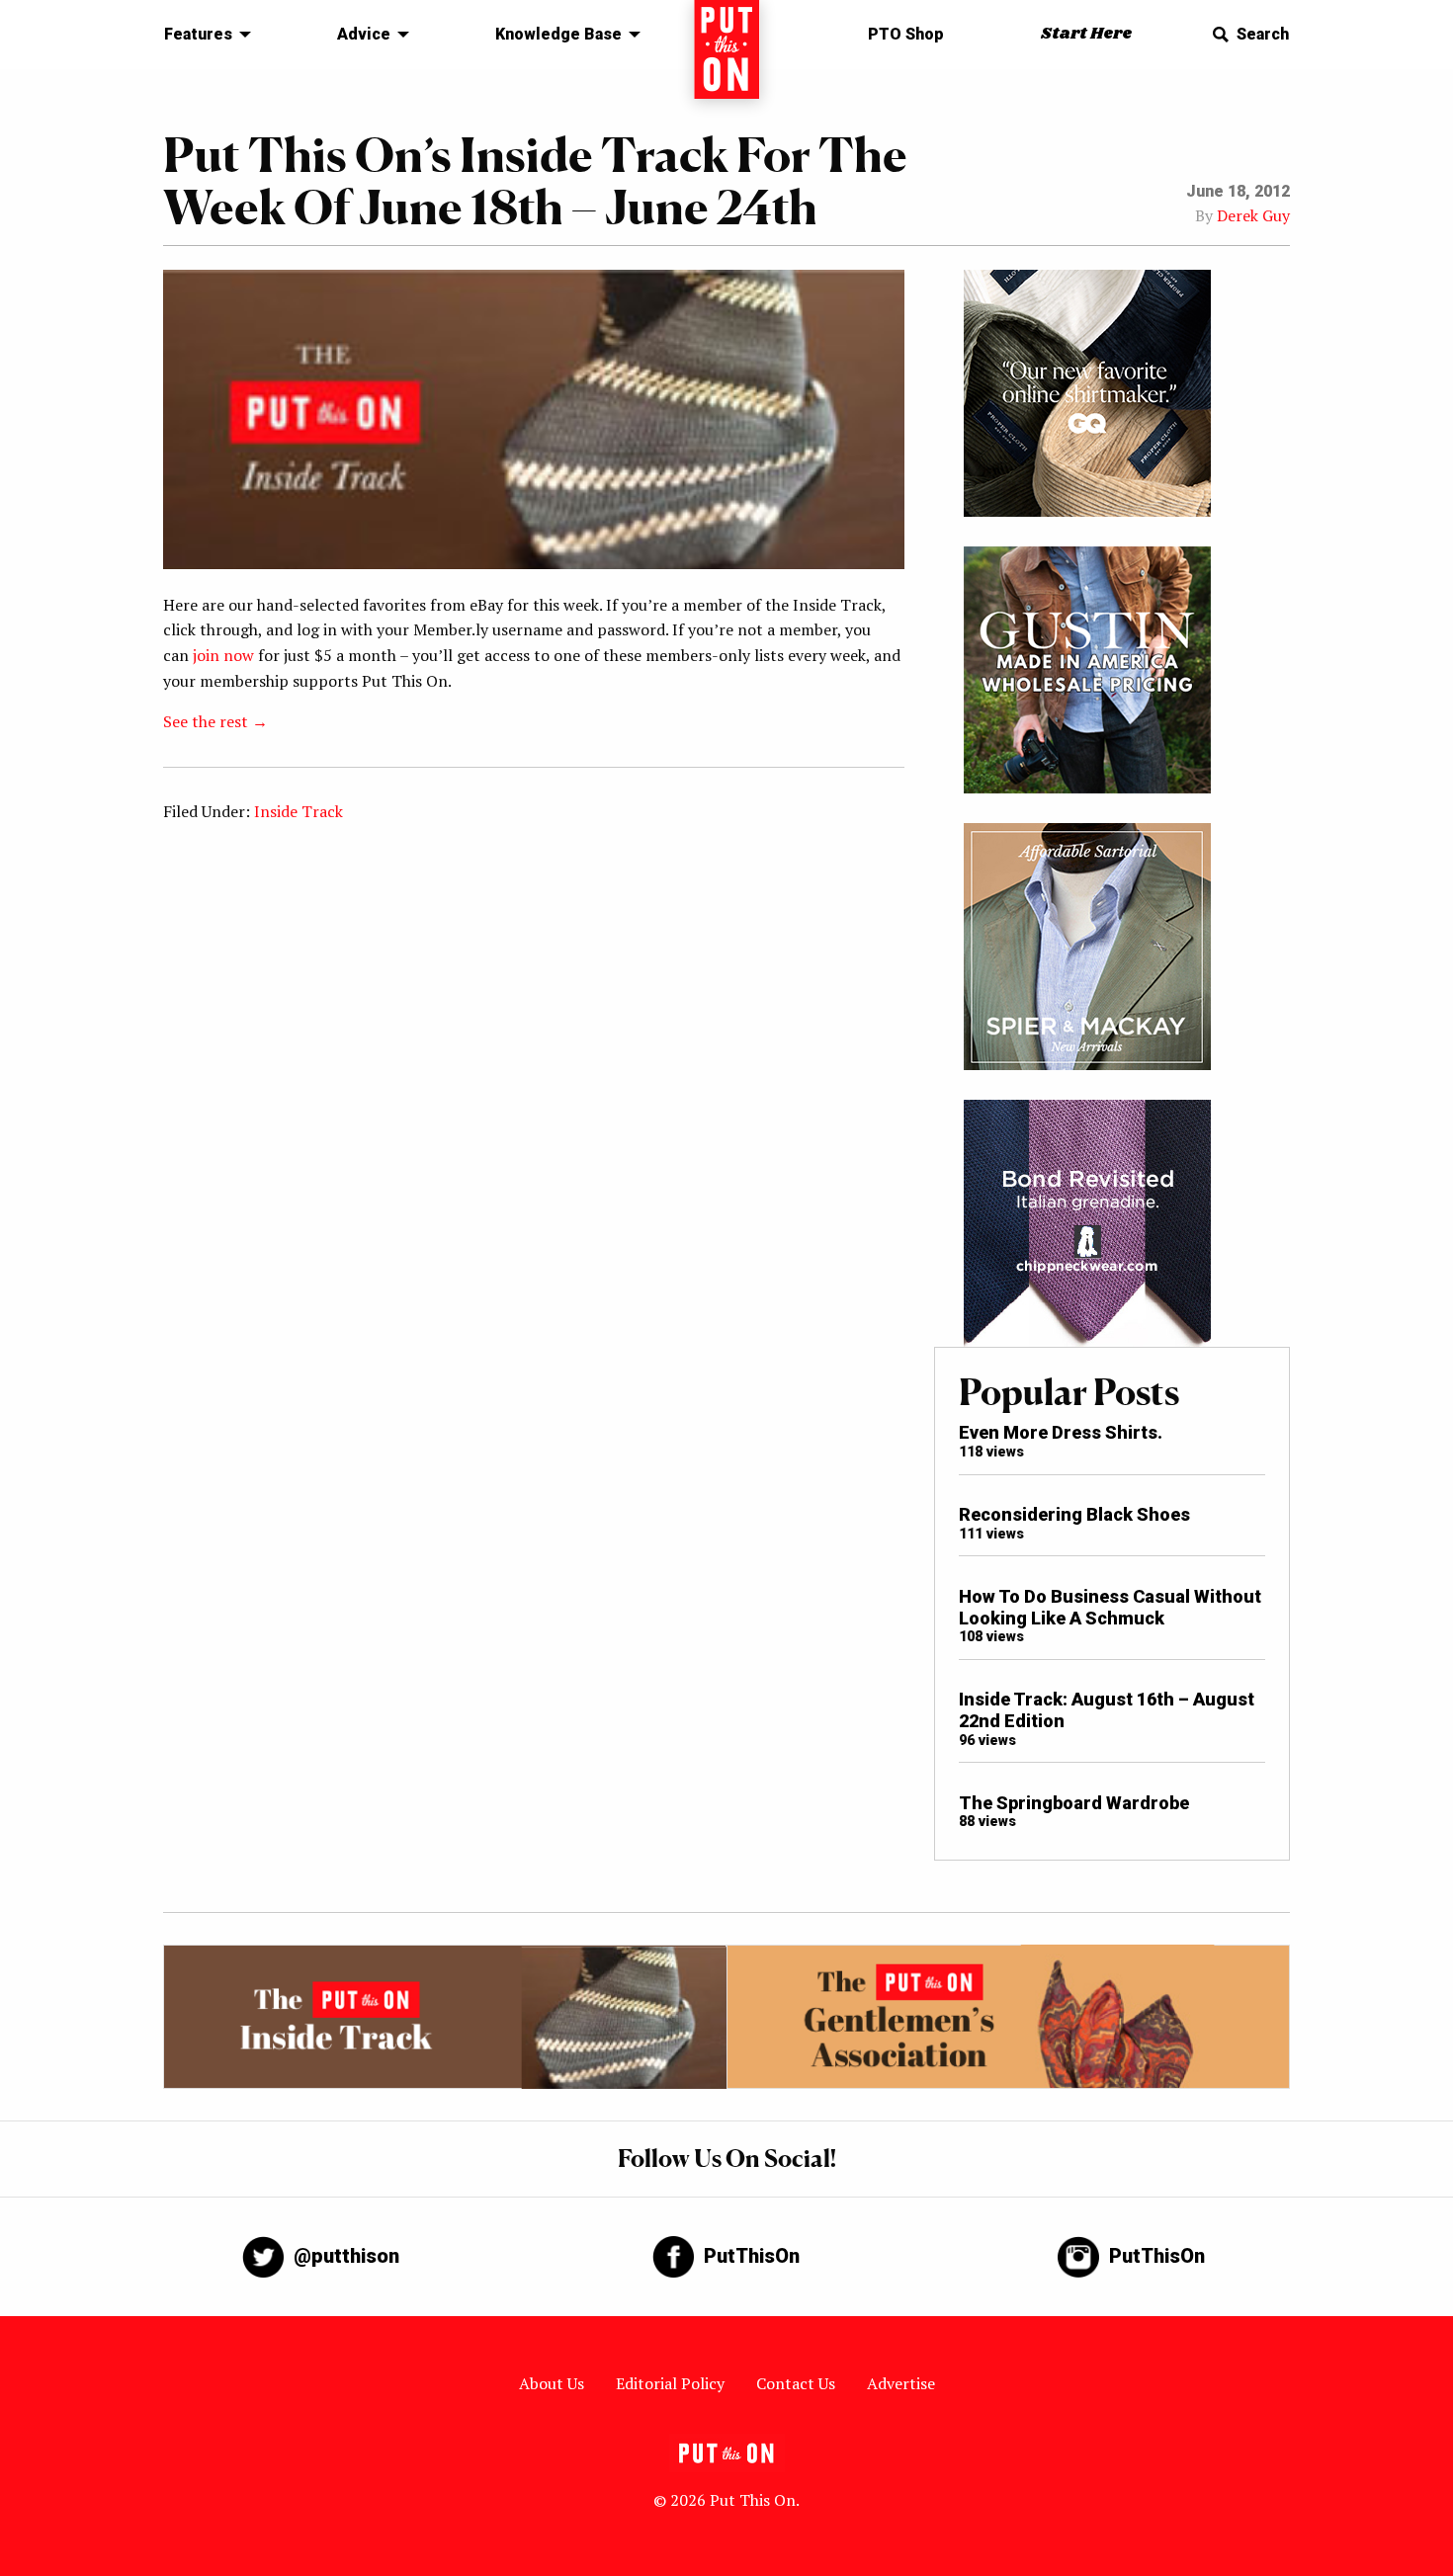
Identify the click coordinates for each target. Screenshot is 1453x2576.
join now (223, 655)
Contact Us (796, 2383)
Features (198, 34)
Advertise (901, 2383)
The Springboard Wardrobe (1074, 1803)
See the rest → (215, 721)
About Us (552, 2383)
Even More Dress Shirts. (1061, 1432)
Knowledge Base (558, 34)
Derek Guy (1253, 215)
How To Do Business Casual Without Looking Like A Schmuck (1110, 1607)
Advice (364, 34)
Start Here (1086, 34)
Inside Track (299, 811)
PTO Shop (906, 34)
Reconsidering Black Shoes (1074, 1514)
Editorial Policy (670, 2383)
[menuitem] (202, 35)
